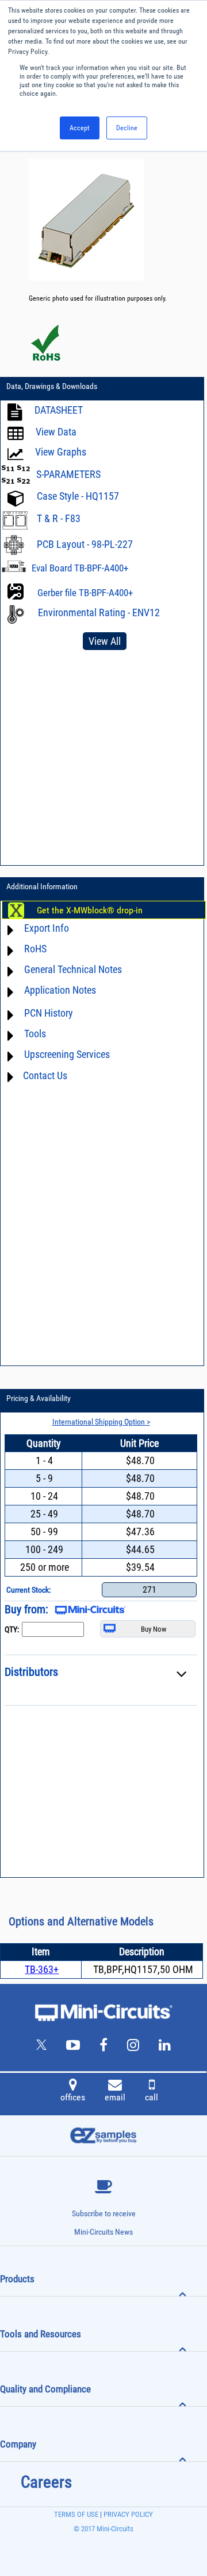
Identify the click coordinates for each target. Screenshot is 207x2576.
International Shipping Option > (101, 1422)
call (152, 2097)
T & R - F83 (59, 518)
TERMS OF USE (76, 2514)
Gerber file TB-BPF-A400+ (85, 593)
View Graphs (61, 452)
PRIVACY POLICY (127, 2514)
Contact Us (45, 1075)
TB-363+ (42, 1969)
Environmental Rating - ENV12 (99, 612)
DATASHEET (59, 410)
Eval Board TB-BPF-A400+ (80, 568)
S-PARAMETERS (68, 474)
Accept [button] (80, 128)
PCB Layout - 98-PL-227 (85, 544)
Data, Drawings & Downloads (52, 386)
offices (73, 2097)
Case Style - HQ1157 (78, 497)
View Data (56, 432)
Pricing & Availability (39, 1398)
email (115, 2097)
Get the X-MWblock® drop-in (90, 910)
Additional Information (42, 886)
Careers (46, 2482)
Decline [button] (127, 128)
